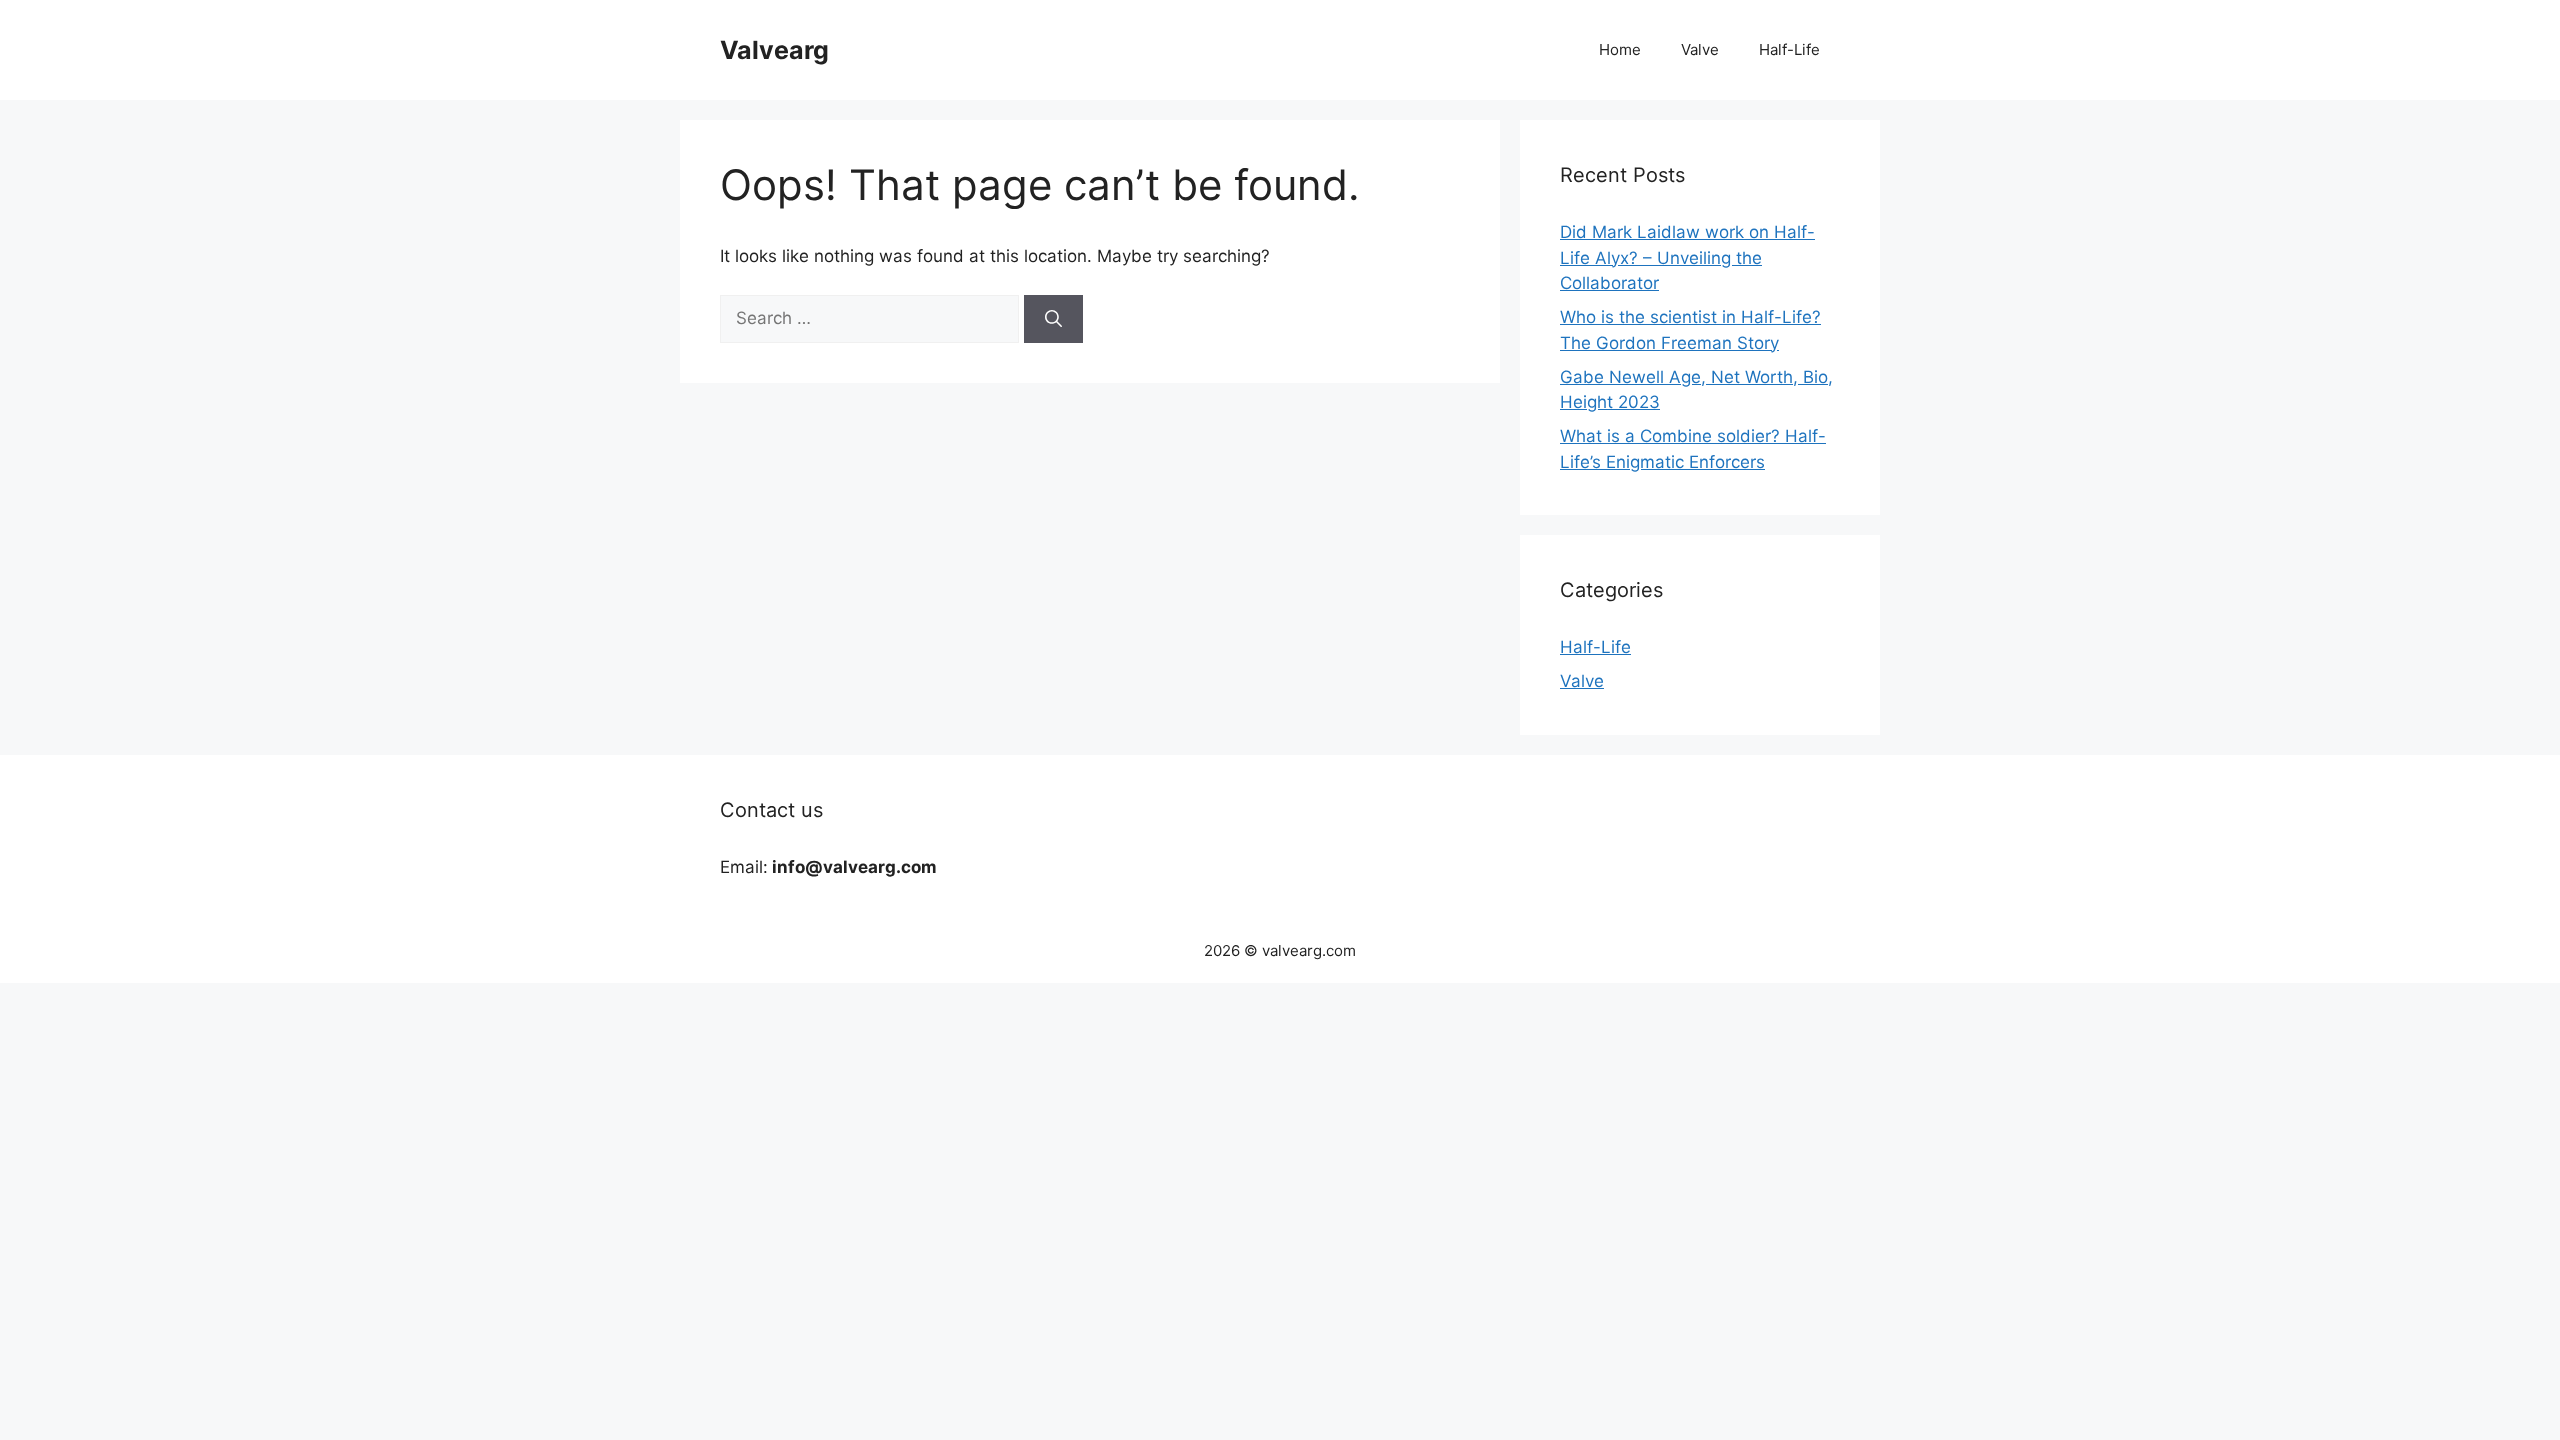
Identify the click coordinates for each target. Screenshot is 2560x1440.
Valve (1700, 49)
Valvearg (774, 50)
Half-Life (1789, 49)
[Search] (1053, 319)
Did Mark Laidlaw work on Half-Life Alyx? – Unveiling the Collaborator (1687, 257)
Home (1620, 49)
